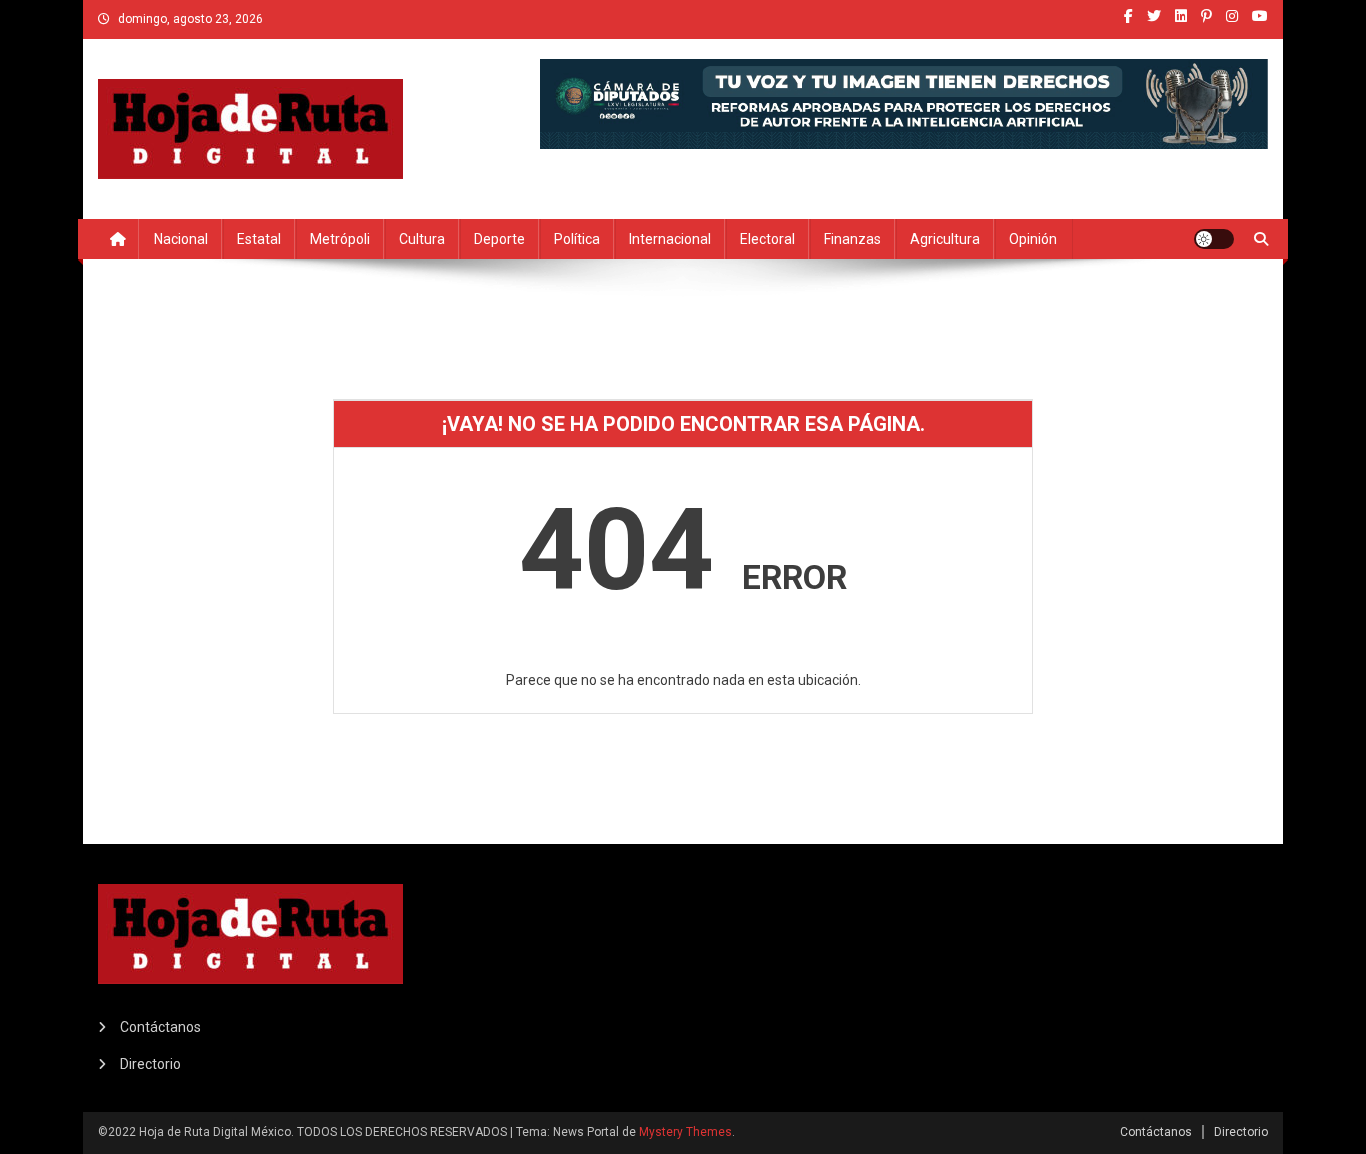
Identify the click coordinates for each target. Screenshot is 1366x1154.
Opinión (1033, 239)
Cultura (422, 239)
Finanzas (852, 239)
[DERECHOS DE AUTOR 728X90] (904, 102)
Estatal (259, 239)
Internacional (670, 239)
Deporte (499, 239)
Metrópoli (340, 239)
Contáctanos (160, 1027)
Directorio (150, 1064)
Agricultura (945, 239)
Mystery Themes (685, 1132)
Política (577, 239)
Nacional (181, 239)
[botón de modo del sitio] (1214, 239)
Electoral (767, 239)
